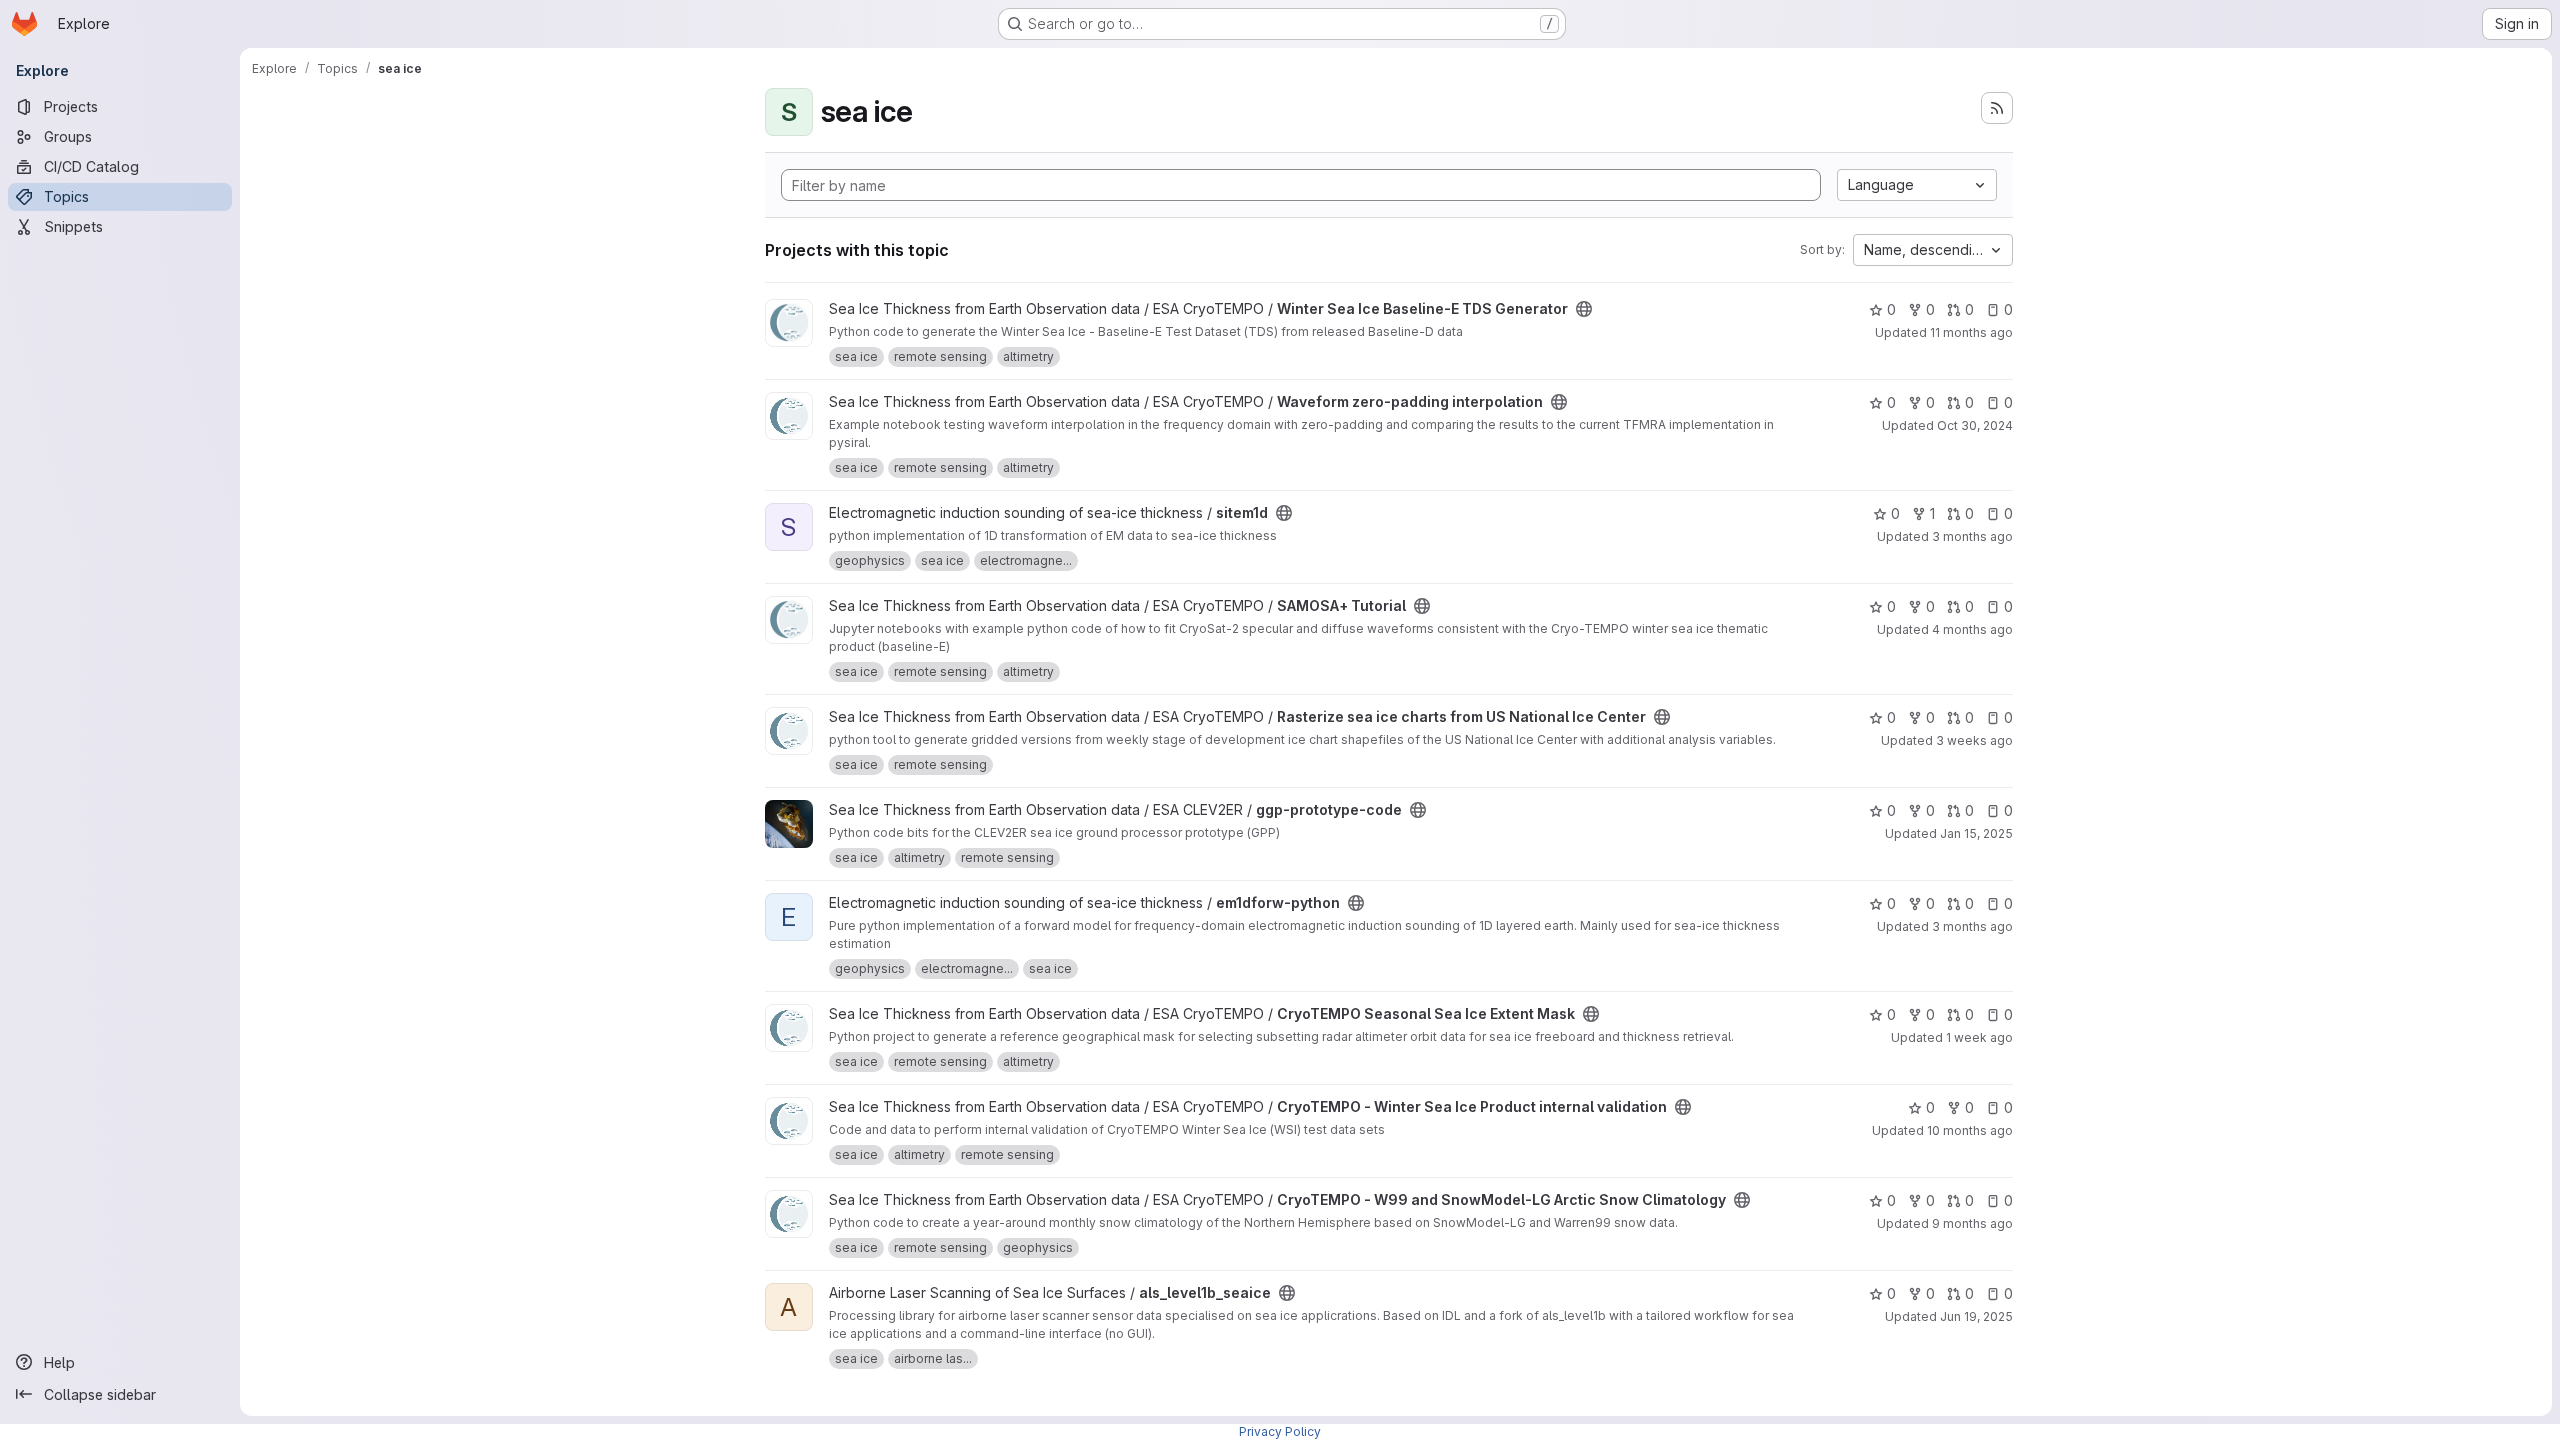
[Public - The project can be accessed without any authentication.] (1584, 309)
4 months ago (1972, 629)
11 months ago (1971, 332)
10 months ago (1970, 1130)
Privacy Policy (1280, 1431)
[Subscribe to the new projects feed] (1997, 108)
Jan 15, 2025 (1976, 833)
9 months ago (1972, 1223)
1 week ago (1979, 1037)
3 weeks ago (1974, 740)
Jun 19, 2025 (1976, 1316)
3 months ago (1972, 536)
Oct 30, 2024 (1975, 425)
